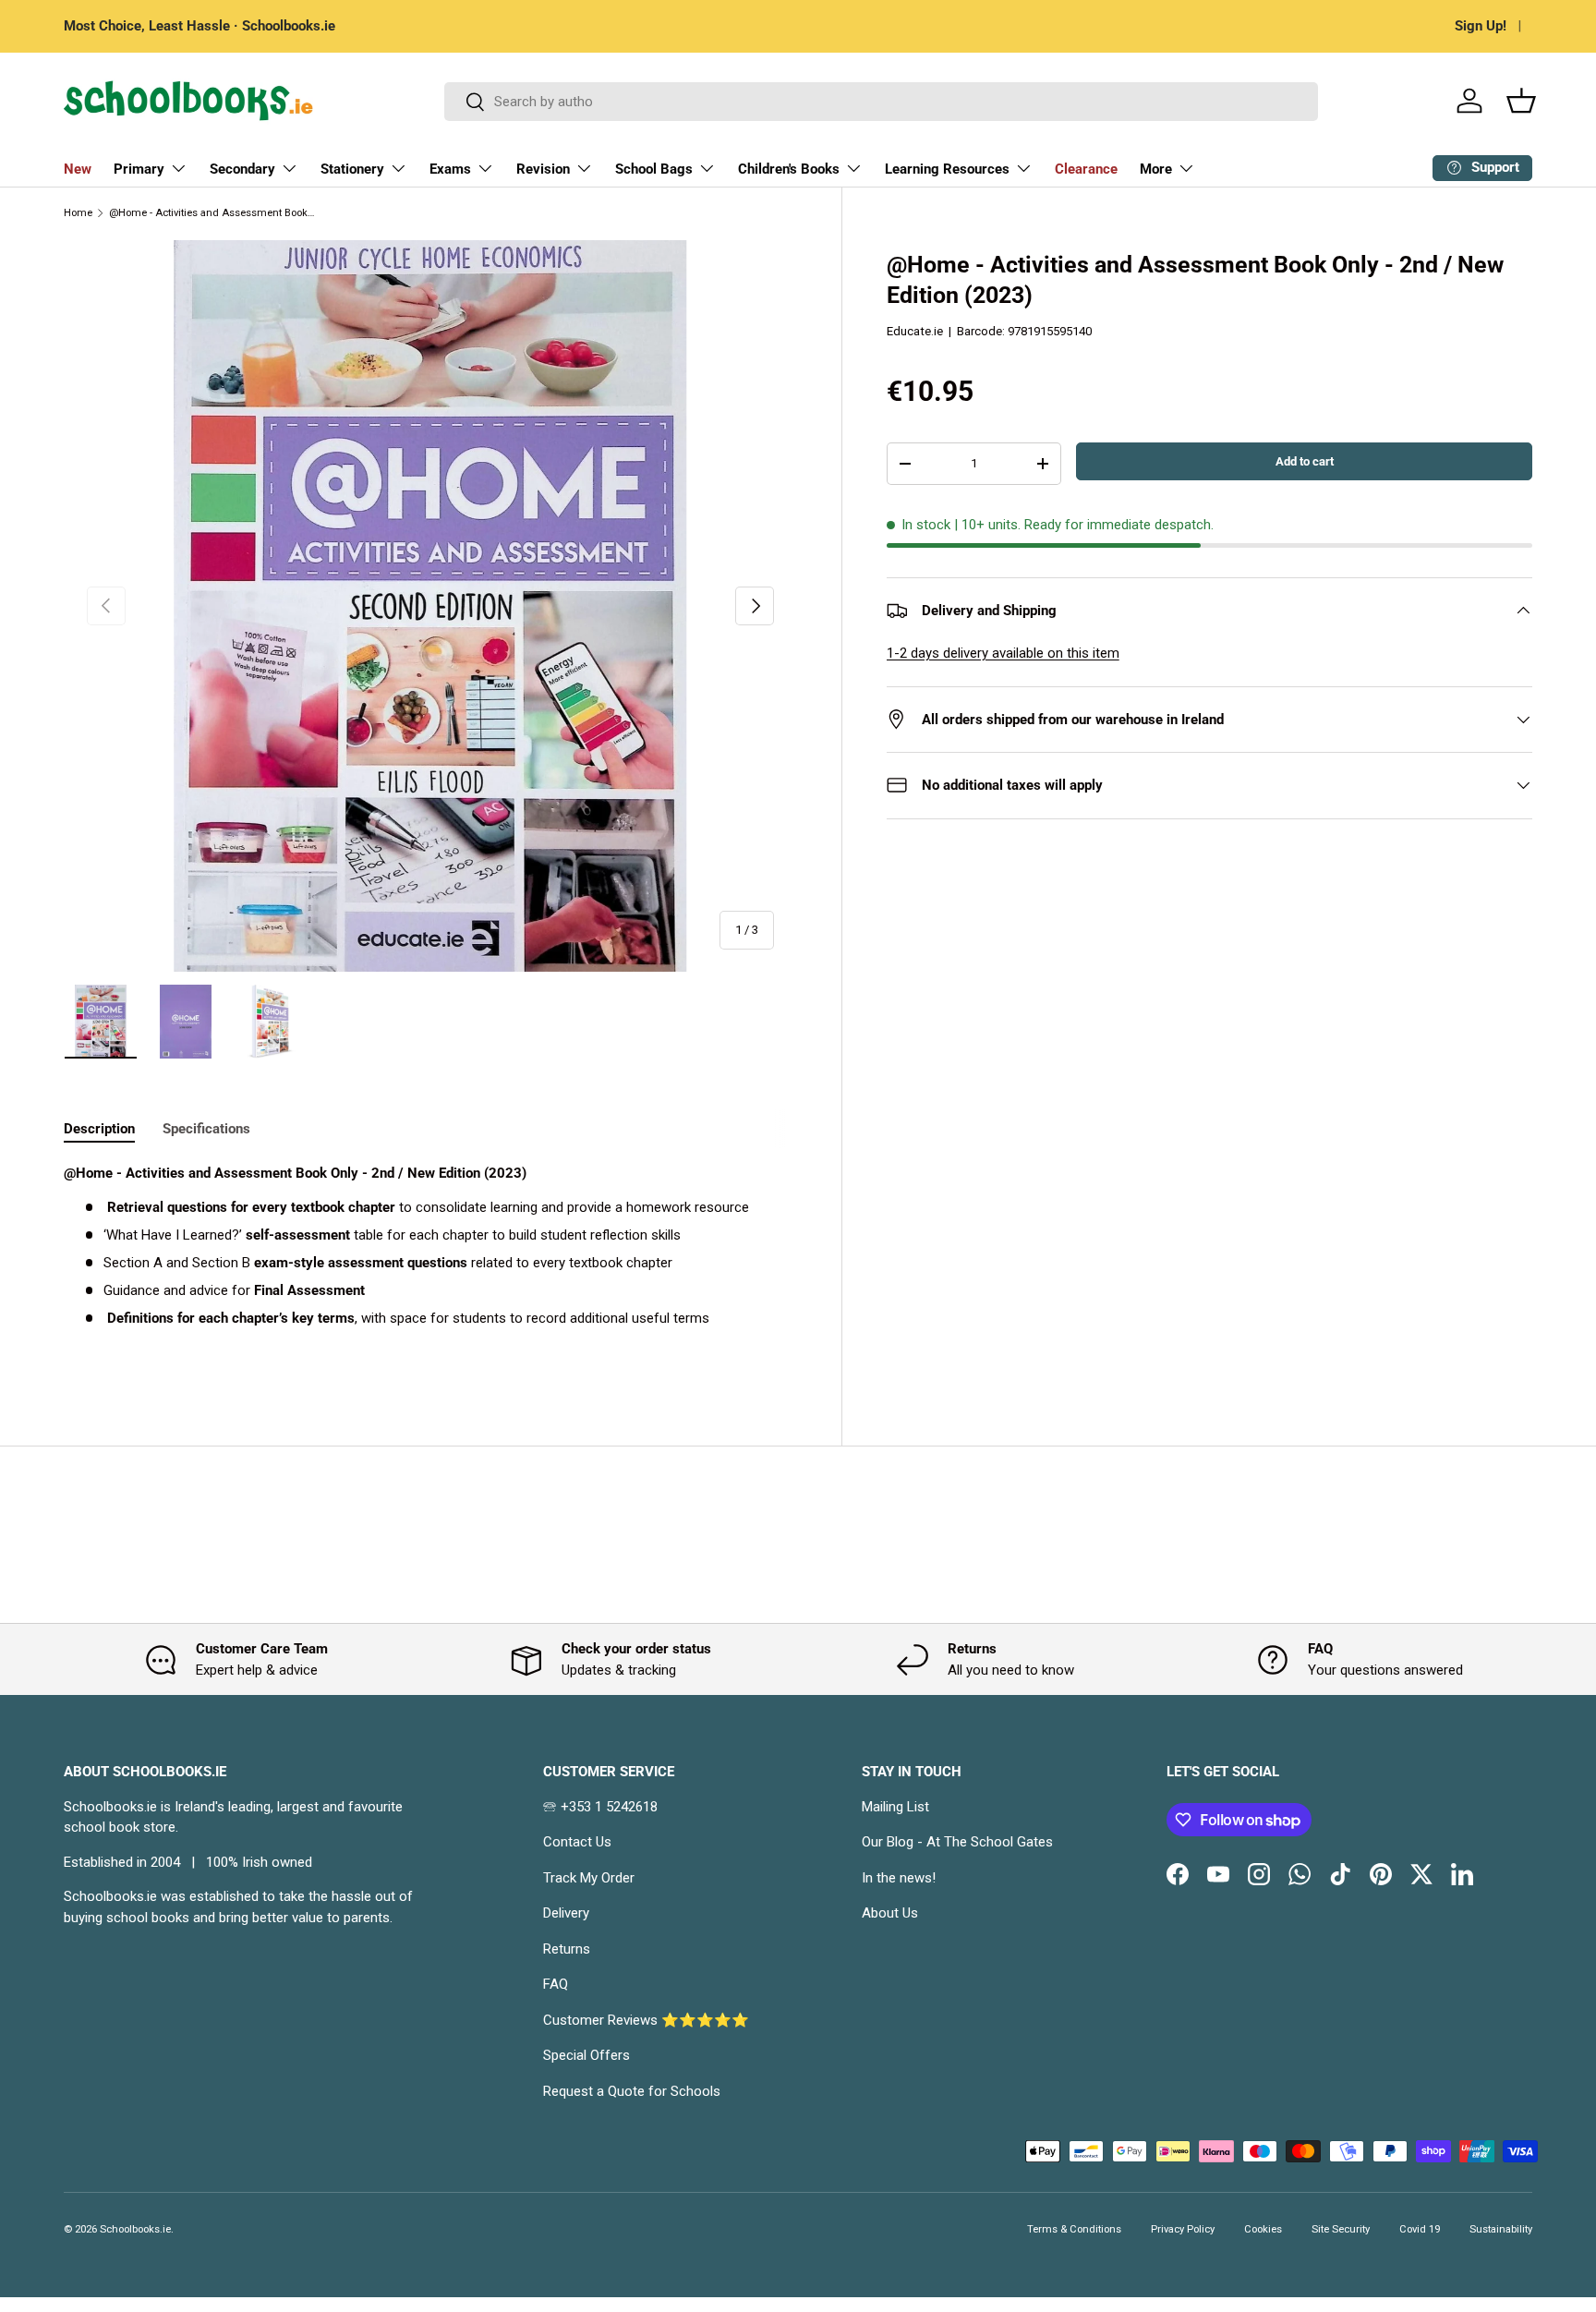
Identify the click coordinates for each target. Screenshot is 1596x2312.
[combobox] (882, 102)
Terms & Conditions (1074, 2229)
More (1156, 169)
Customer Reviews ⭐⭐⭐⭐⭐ (646, 2020)
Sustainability (1501, 2229)
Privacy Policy (1183, 2229)
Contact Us (577, 1842)
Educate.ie (915, 331)
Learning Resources (947, 169)
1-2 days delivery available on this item (1003, 653)
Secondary (242, 169)
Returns (567, 1949)
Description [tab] (99, 1129)
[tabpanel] (430, 1264)
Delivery (566, 1913)
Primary (139, 169)
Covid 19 (1420, 2229)
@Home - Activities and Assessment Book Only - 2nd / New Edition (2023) (213, 213)
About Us (890, 1913)
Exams (450, 169)
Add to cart (1305, 461)
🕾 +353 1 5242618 (600, 1807)
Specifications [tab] (206, 1129)
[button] (1521, 101)
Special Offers (586, 2055)
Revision (543, 169)
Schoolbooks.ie (135, 2229)
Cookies (1263, 2229)
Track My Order (589, 1878)
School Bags (654, 169)
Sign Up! (1481, 26)
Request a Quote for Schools (632, 2091)
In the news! (899, 1878)
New (78, 169)
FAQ (556, 1984)
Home (78, 213)
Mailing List (895, 1807)
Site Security (1341, 2229)
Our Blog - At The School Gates (957, 1842)
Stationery (352, 169)
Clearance (1086, 169)
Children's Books (789, 169)
